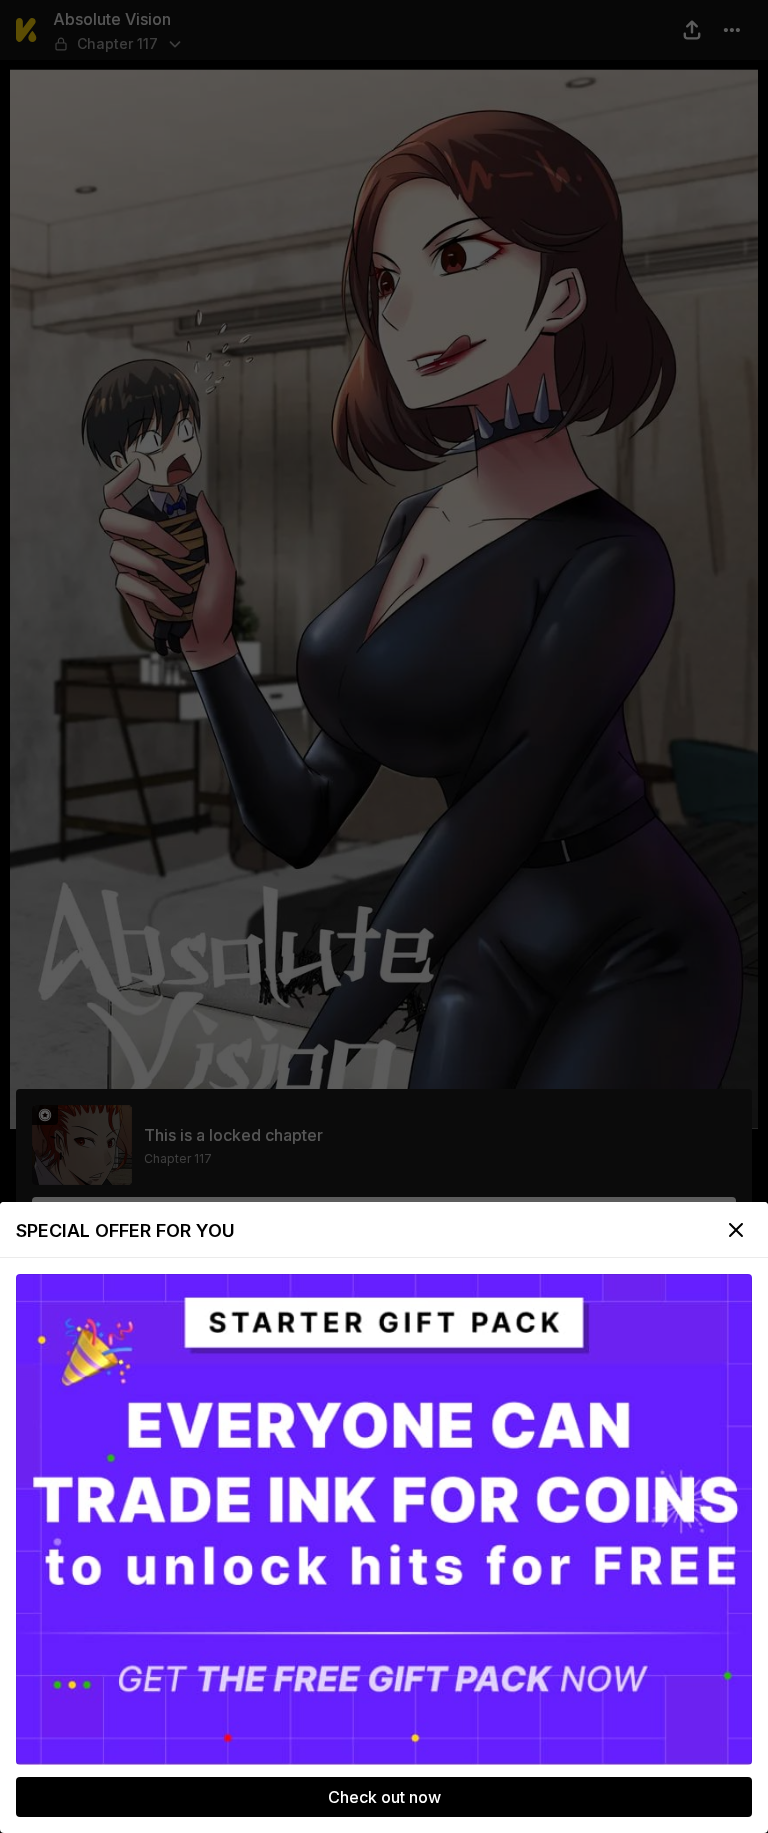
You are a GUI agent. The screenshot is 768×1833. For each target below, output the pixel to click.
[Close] (736, 1230)
